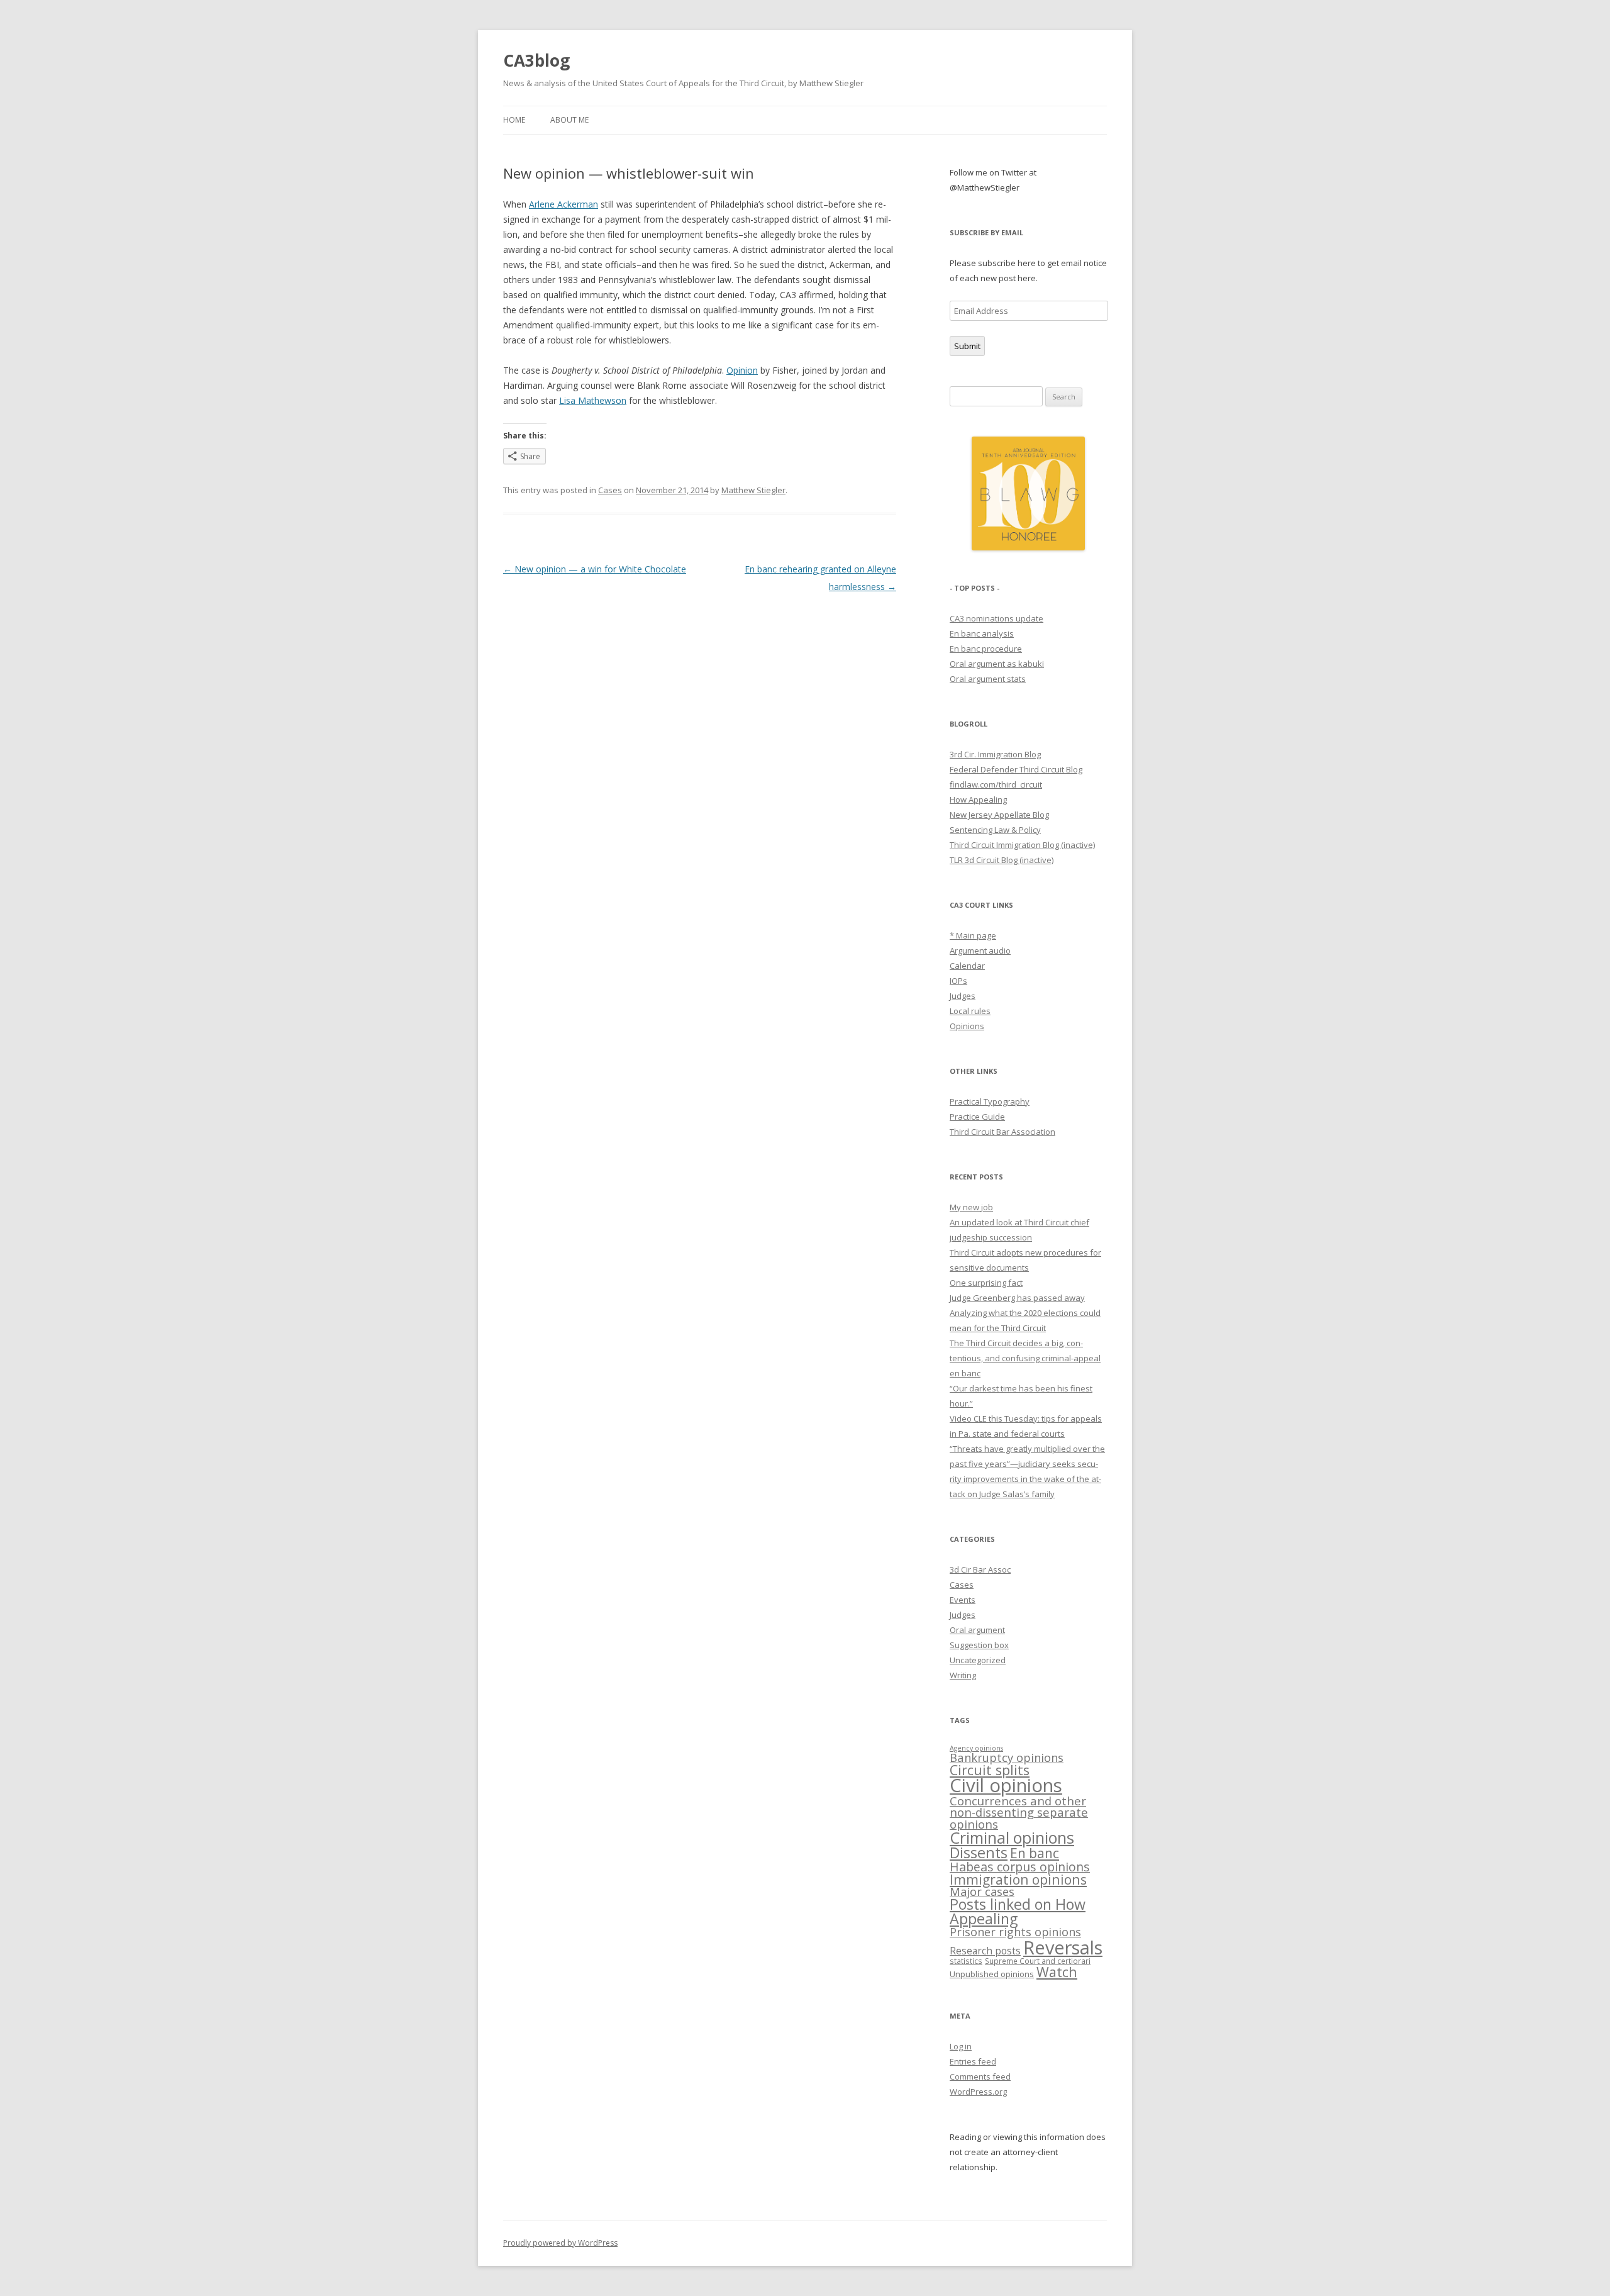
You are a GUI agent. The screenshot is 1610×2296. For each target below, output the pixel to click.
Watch (1057, 1972)
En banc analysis (982, 633)
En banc (1035, 1853)
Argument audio (980, 950)
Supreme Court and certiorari (1038, 1961)
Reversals (1063, 1947)
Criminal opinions (1012, 1837)
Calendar (967, 966)
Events (963, 1600)
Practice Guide (977, 1117)
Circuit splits (990, 1770)
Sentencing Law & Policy (995, 830)
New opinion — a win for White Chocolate (595, 569)
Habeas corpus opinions (1020, 1867)
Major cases (982, 1892)
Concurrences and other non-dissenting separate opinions (1019, 1812)
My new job (971, 1207)
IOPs (958, 981)
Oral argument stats (988, 679)
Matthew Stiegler (753, 490)
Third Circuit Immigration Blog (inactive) (1022, 845)
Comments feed (980, 2076)
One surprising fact (986, 1283)
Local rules (970, 1011)
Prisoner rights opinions (1015, 1932)
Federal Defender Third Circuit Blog (1016, 769)
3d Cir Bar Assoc (980, 1569)
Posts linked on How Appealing (1018, 1911)
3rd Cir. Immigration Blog (995, 754)
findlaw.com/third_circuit (996, 784)
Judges (963, 996)
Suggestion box (979, 1645)
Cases (610, 490)
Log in (961, 2046)
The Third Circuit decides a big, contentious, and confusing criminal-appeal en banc (1025, 1358)
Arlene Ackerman (563, 204)
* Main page (973, 935)
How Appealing (978, 800)
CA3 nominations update (997, 618)
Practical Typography (990, 1101)
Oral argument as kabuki (997, 664)
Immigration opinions (1018, 1879)
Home (514, 120)
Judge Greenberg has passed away (1017, 1298)
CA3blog (536, 60)
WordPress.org (978, 2092)
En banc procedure (986, 649)
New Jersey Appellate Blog (999, 815)
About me (569, 120)
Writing (963, 1675)
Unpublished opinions (992, 1974)
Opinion (742, 370)
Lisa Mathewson (593, 400)
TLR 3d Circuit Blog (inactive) (1002, 860)
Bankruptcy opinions (1007, 1757)
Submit (967, 346)
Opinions (967, 1026)
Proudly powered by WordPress (560, 2243)
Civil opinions (1006, 1785)
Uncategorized (978, 1660)
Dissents (979, 1853)
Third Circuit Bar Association (1002, 1132)
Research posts (985, 1951)
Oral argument (977, 1630)
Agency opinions (976, 1748)
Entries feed (973, 2061)
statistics (966, 1961)
